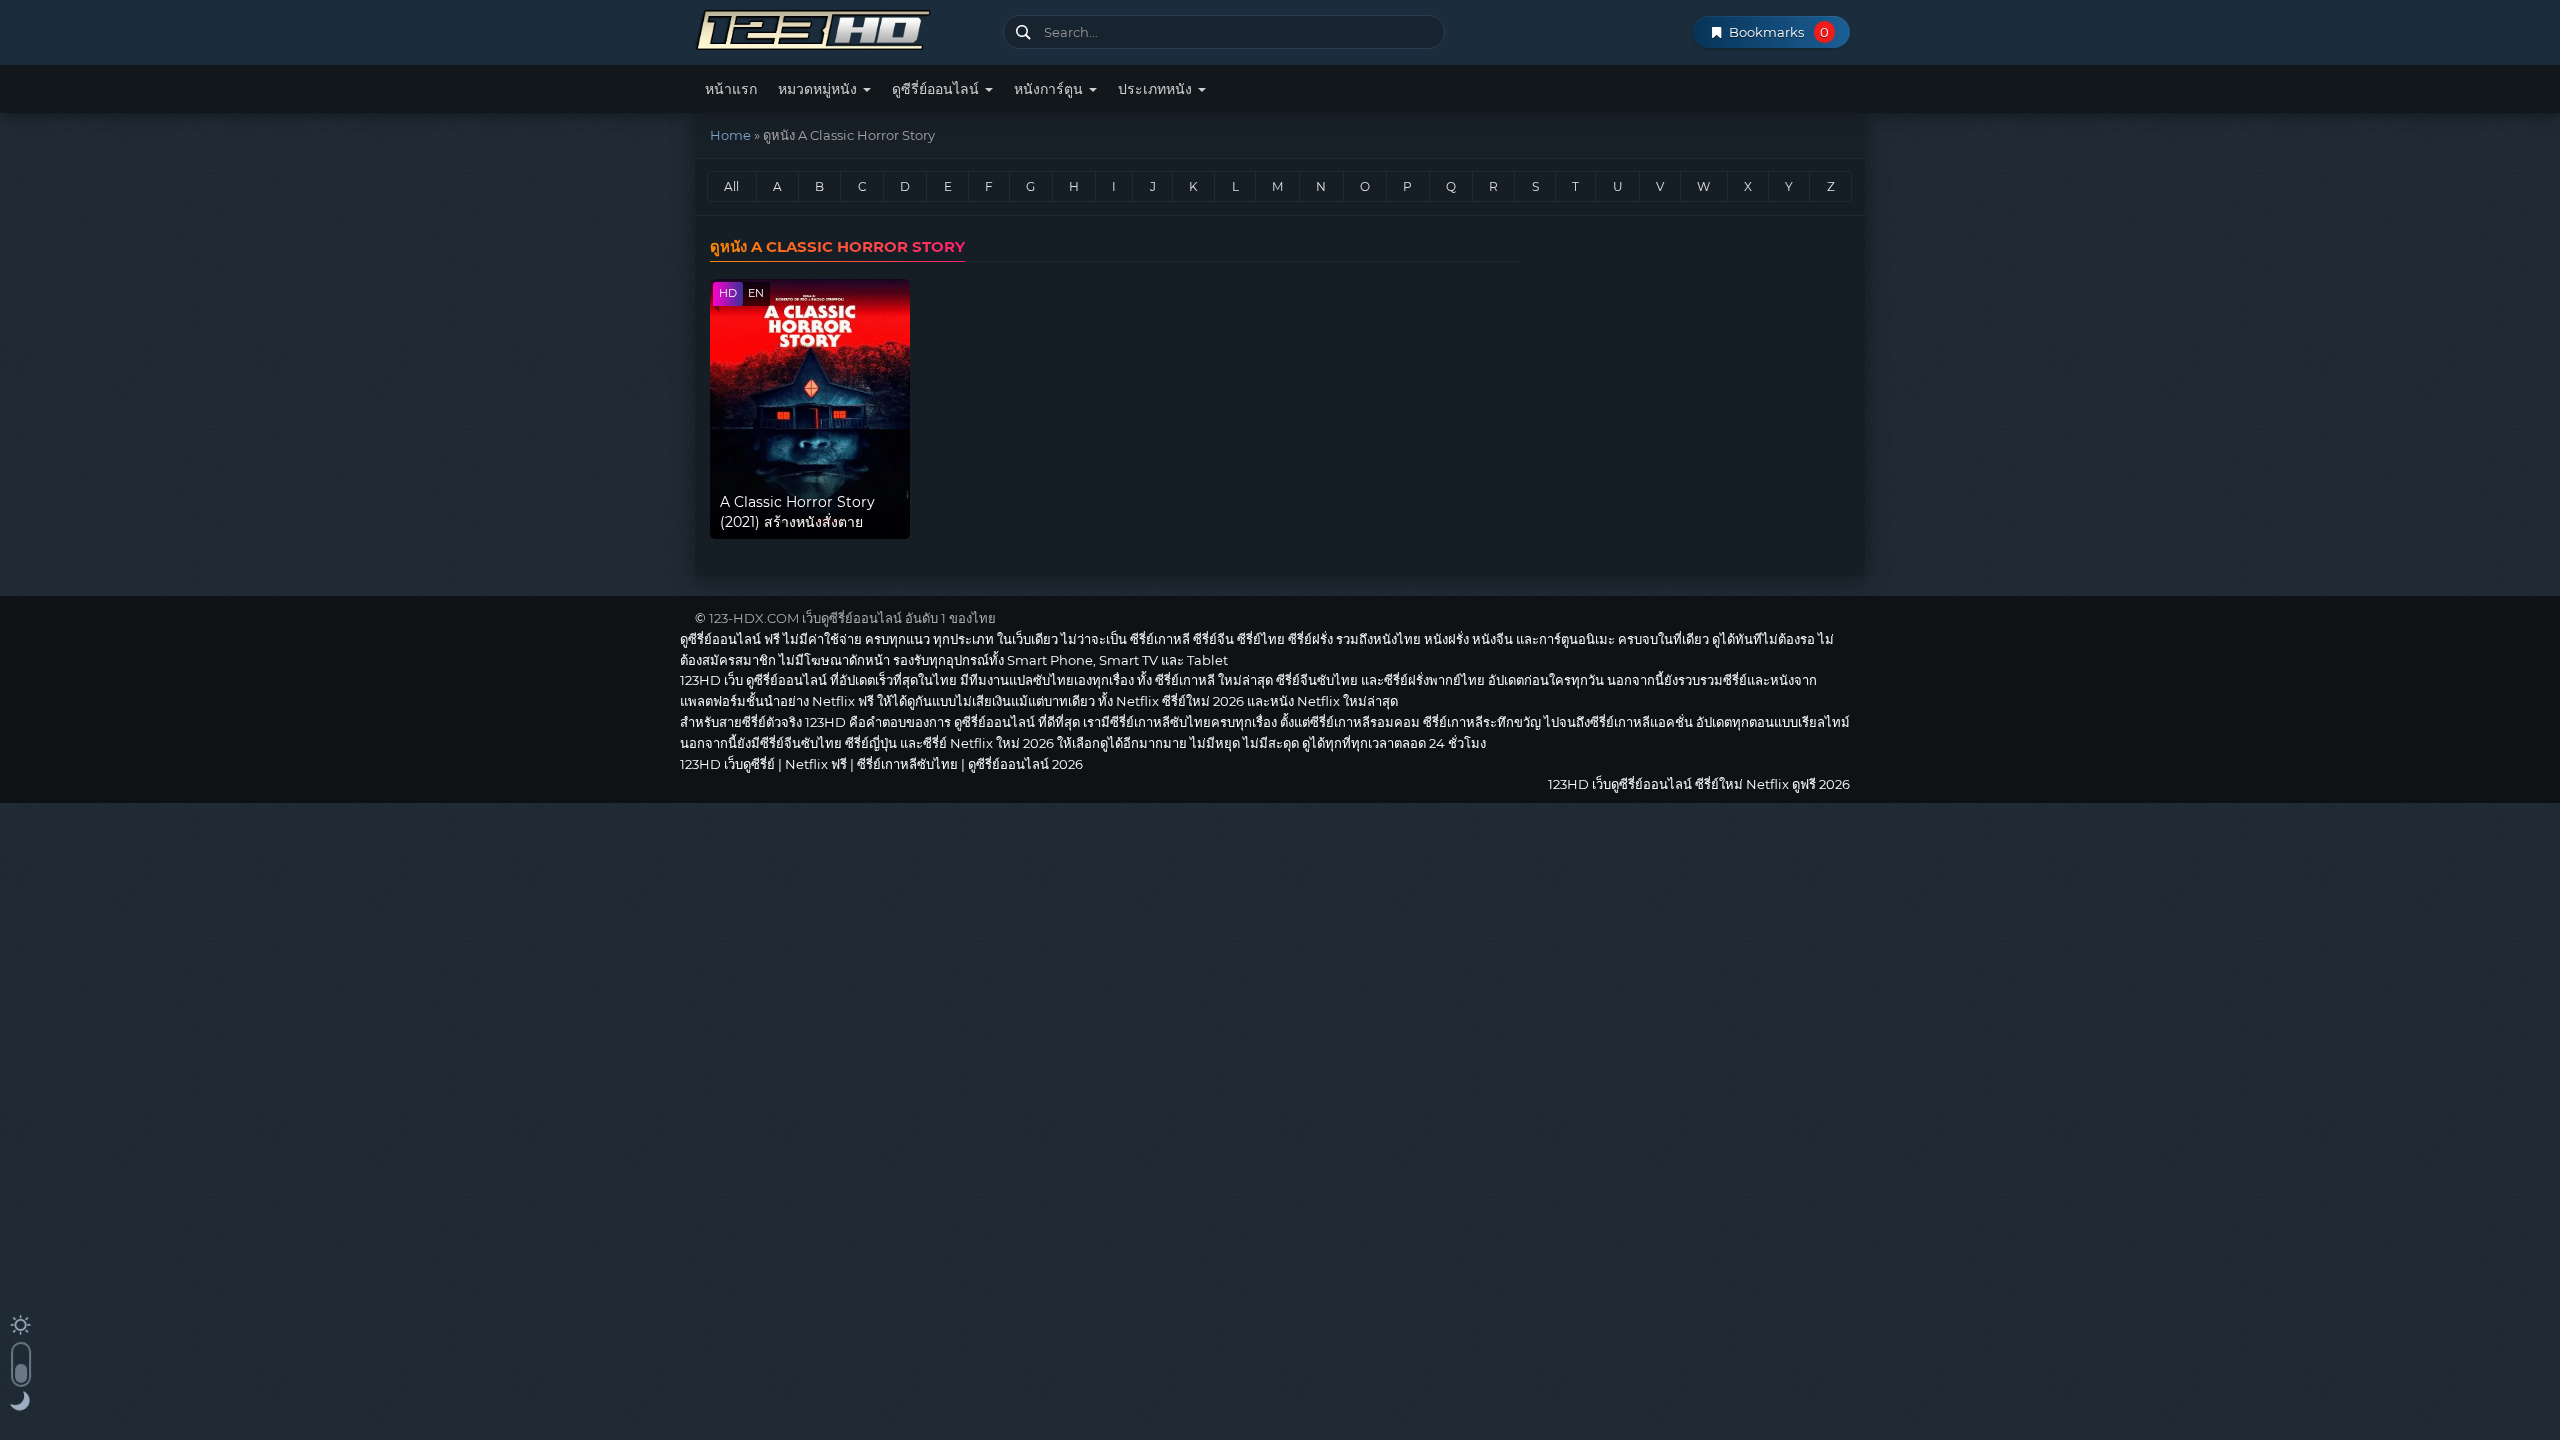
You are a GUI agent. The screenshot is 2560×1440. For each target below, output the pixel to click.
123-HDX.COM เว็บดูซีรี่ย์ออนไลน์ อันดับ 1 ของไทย (852, 618)
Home (730, 135)
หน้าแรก (731, 89)
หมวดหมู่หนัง (819, 89)
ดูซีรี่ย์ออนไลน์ (937, 89)
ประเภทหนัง (1157, 89)
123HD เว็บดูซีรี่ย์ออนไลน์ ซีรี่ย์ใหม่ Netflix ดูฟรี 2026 (841, 27)
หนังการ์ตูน (1050, 89)
